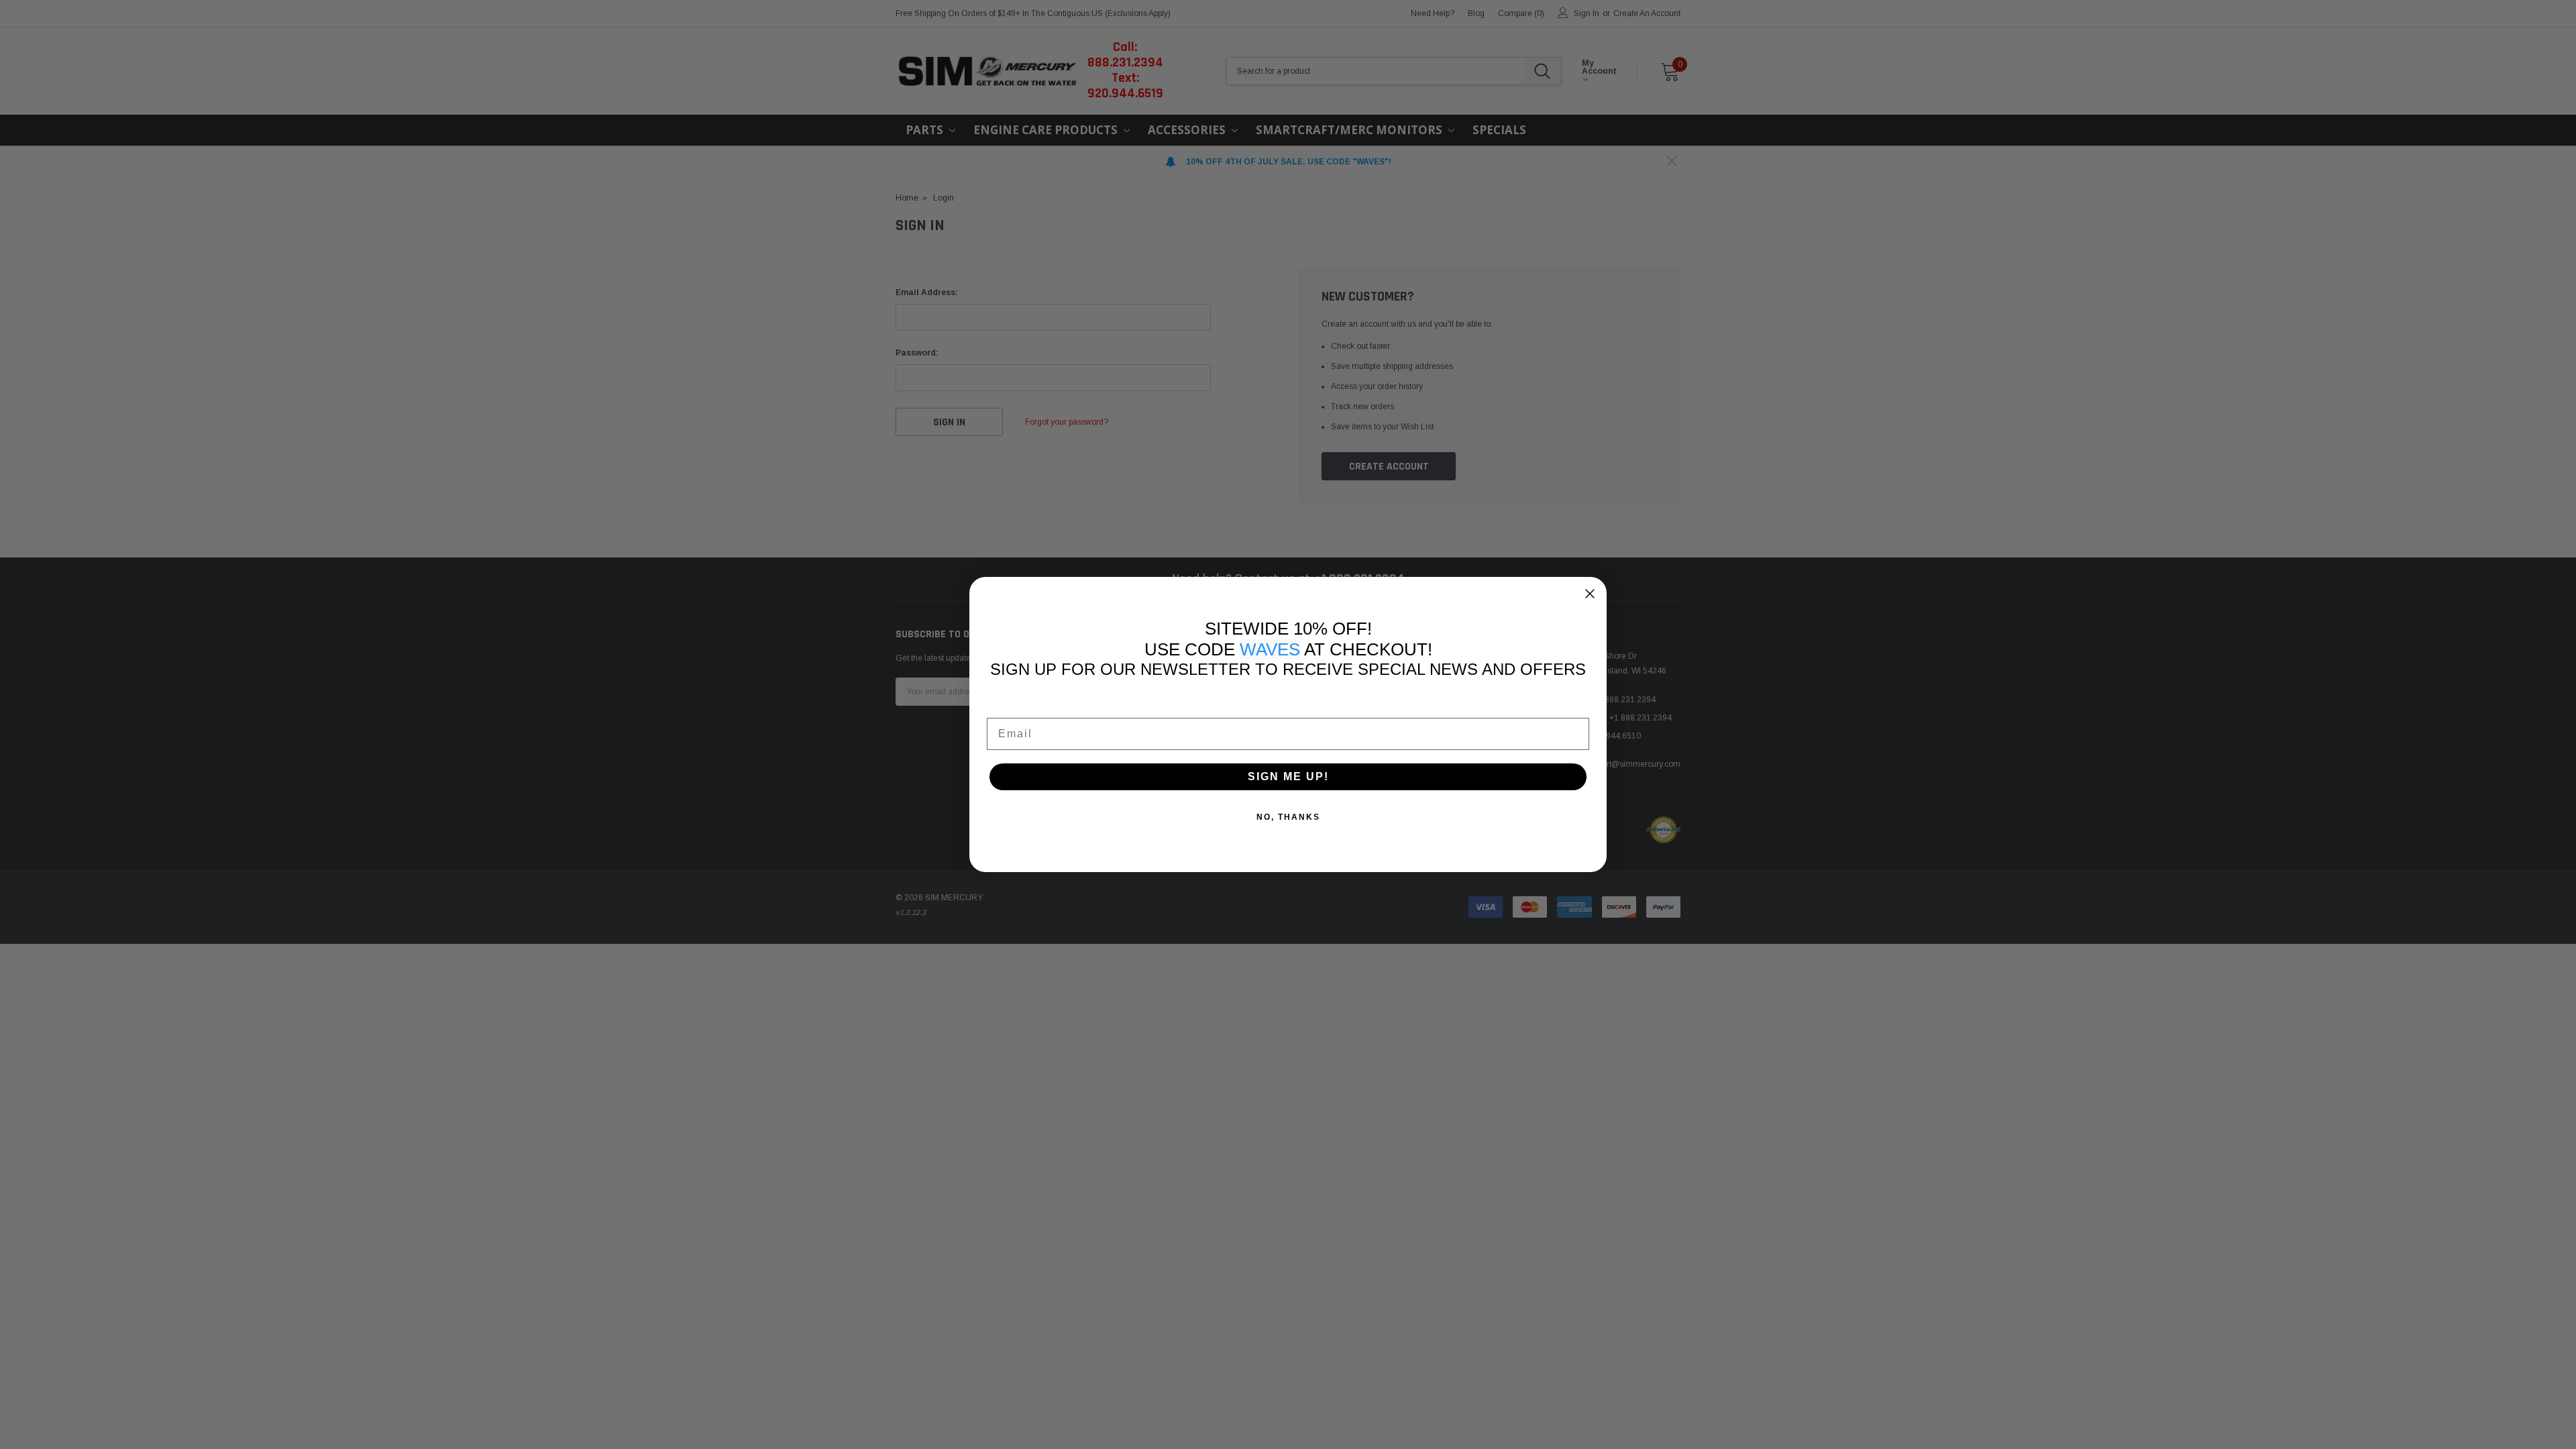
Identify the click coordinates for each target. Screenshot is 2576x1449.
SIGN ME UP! (1288, 776)
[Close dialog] (1590, 594)
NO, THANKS (1288, 817)
